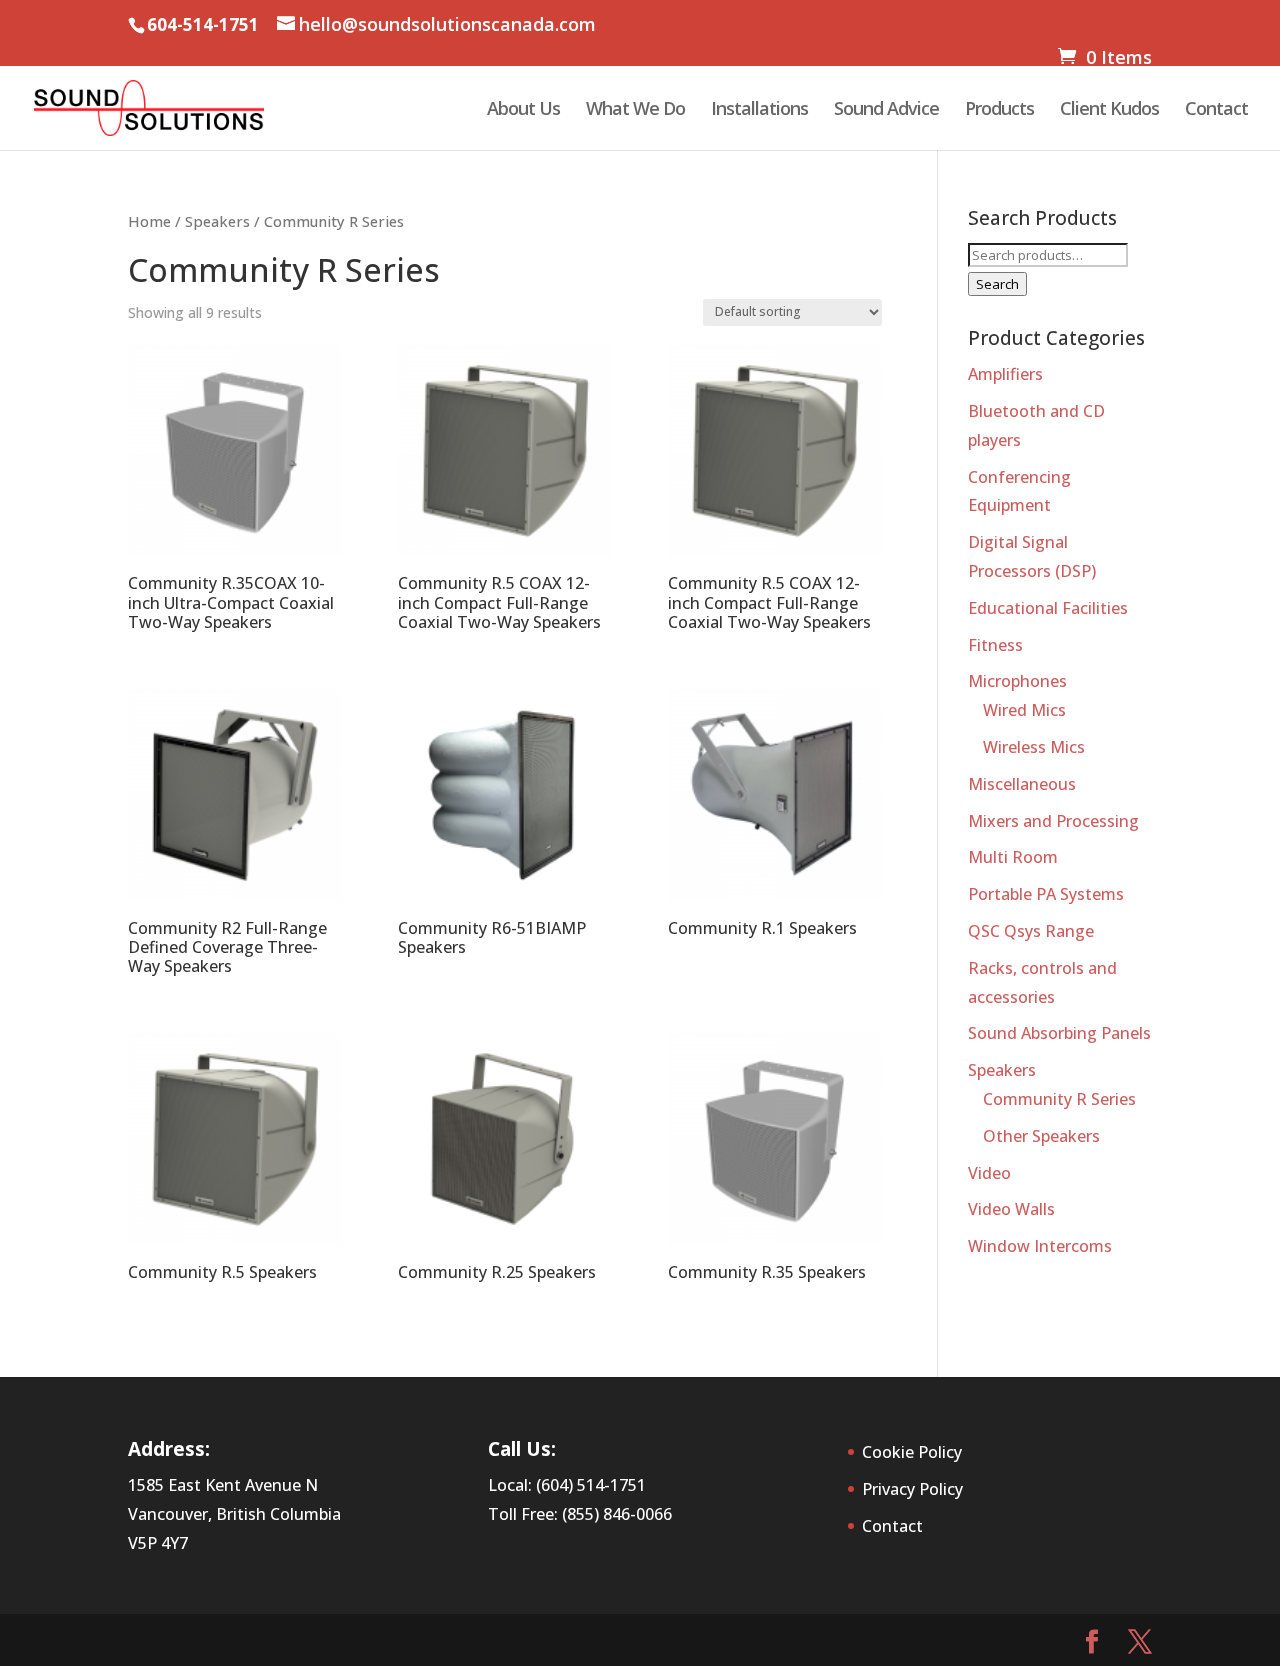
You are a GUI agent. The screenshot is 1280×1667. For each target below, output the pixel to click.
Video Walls (1011, 1209)
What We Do (635, 110)
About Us (523, 110)
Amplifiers (1005, 374)
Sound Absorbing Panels (1059, 1033)
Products (999, 110)
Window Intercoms (1040, 1246)
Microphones (1017, 681)
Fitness (995, 645)
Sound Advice (886, 110)
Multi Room (1013, 857)
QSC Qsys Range (1031, 931)
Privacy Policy (912, 1489)
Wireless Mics (1034, 747)
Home (149, 221)
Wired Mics (1024, 710)
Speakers (217, 221)
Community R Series (1059, 1099)
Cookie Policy (912, 1452)
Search (997, 284)
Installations (759, 110)
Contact (1216, 110)
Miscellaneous (1022, 784)
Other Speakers (1041, 1136)
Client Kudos (1109, 110)
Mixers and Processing (1053, 821)
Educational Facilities (1048, 608)
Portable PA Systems (1046, 894)
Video (989, 1173)
